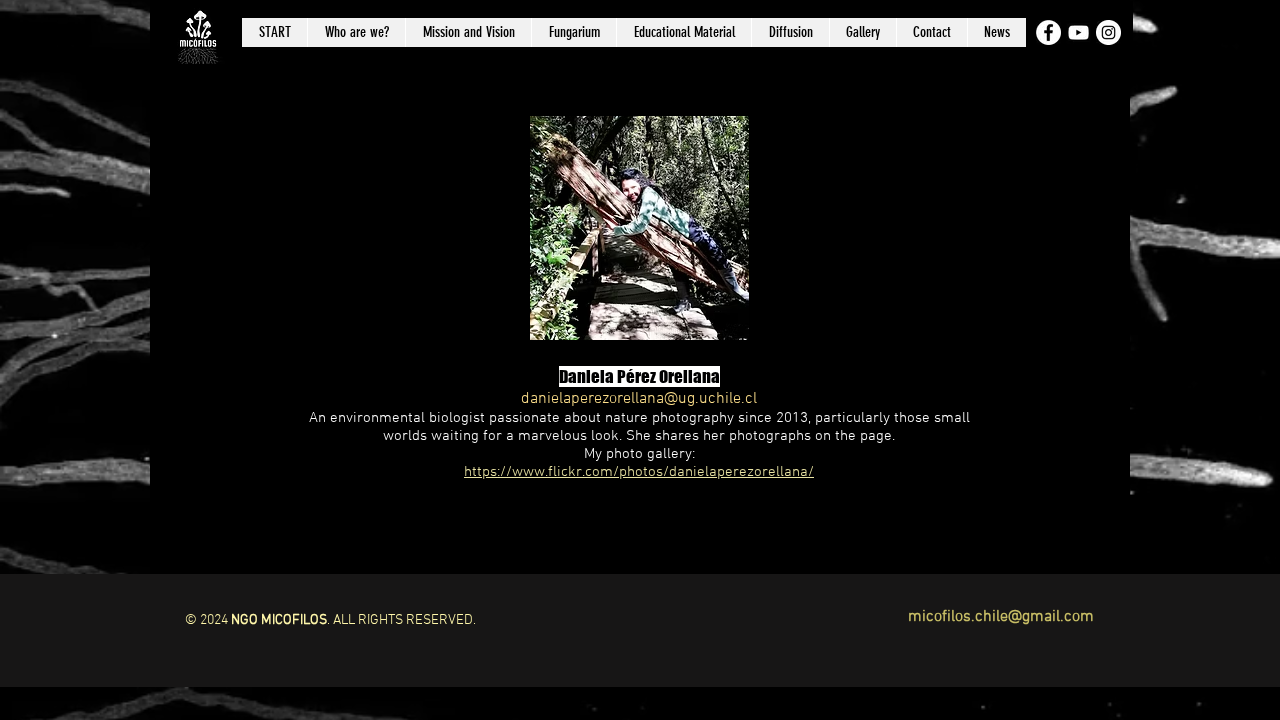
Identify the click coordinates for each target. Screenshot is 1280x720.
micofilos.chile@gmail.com (1001, 617)
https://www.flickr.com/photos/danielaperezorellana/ (639, 472)
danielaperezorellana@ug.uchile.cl (639, 399)
